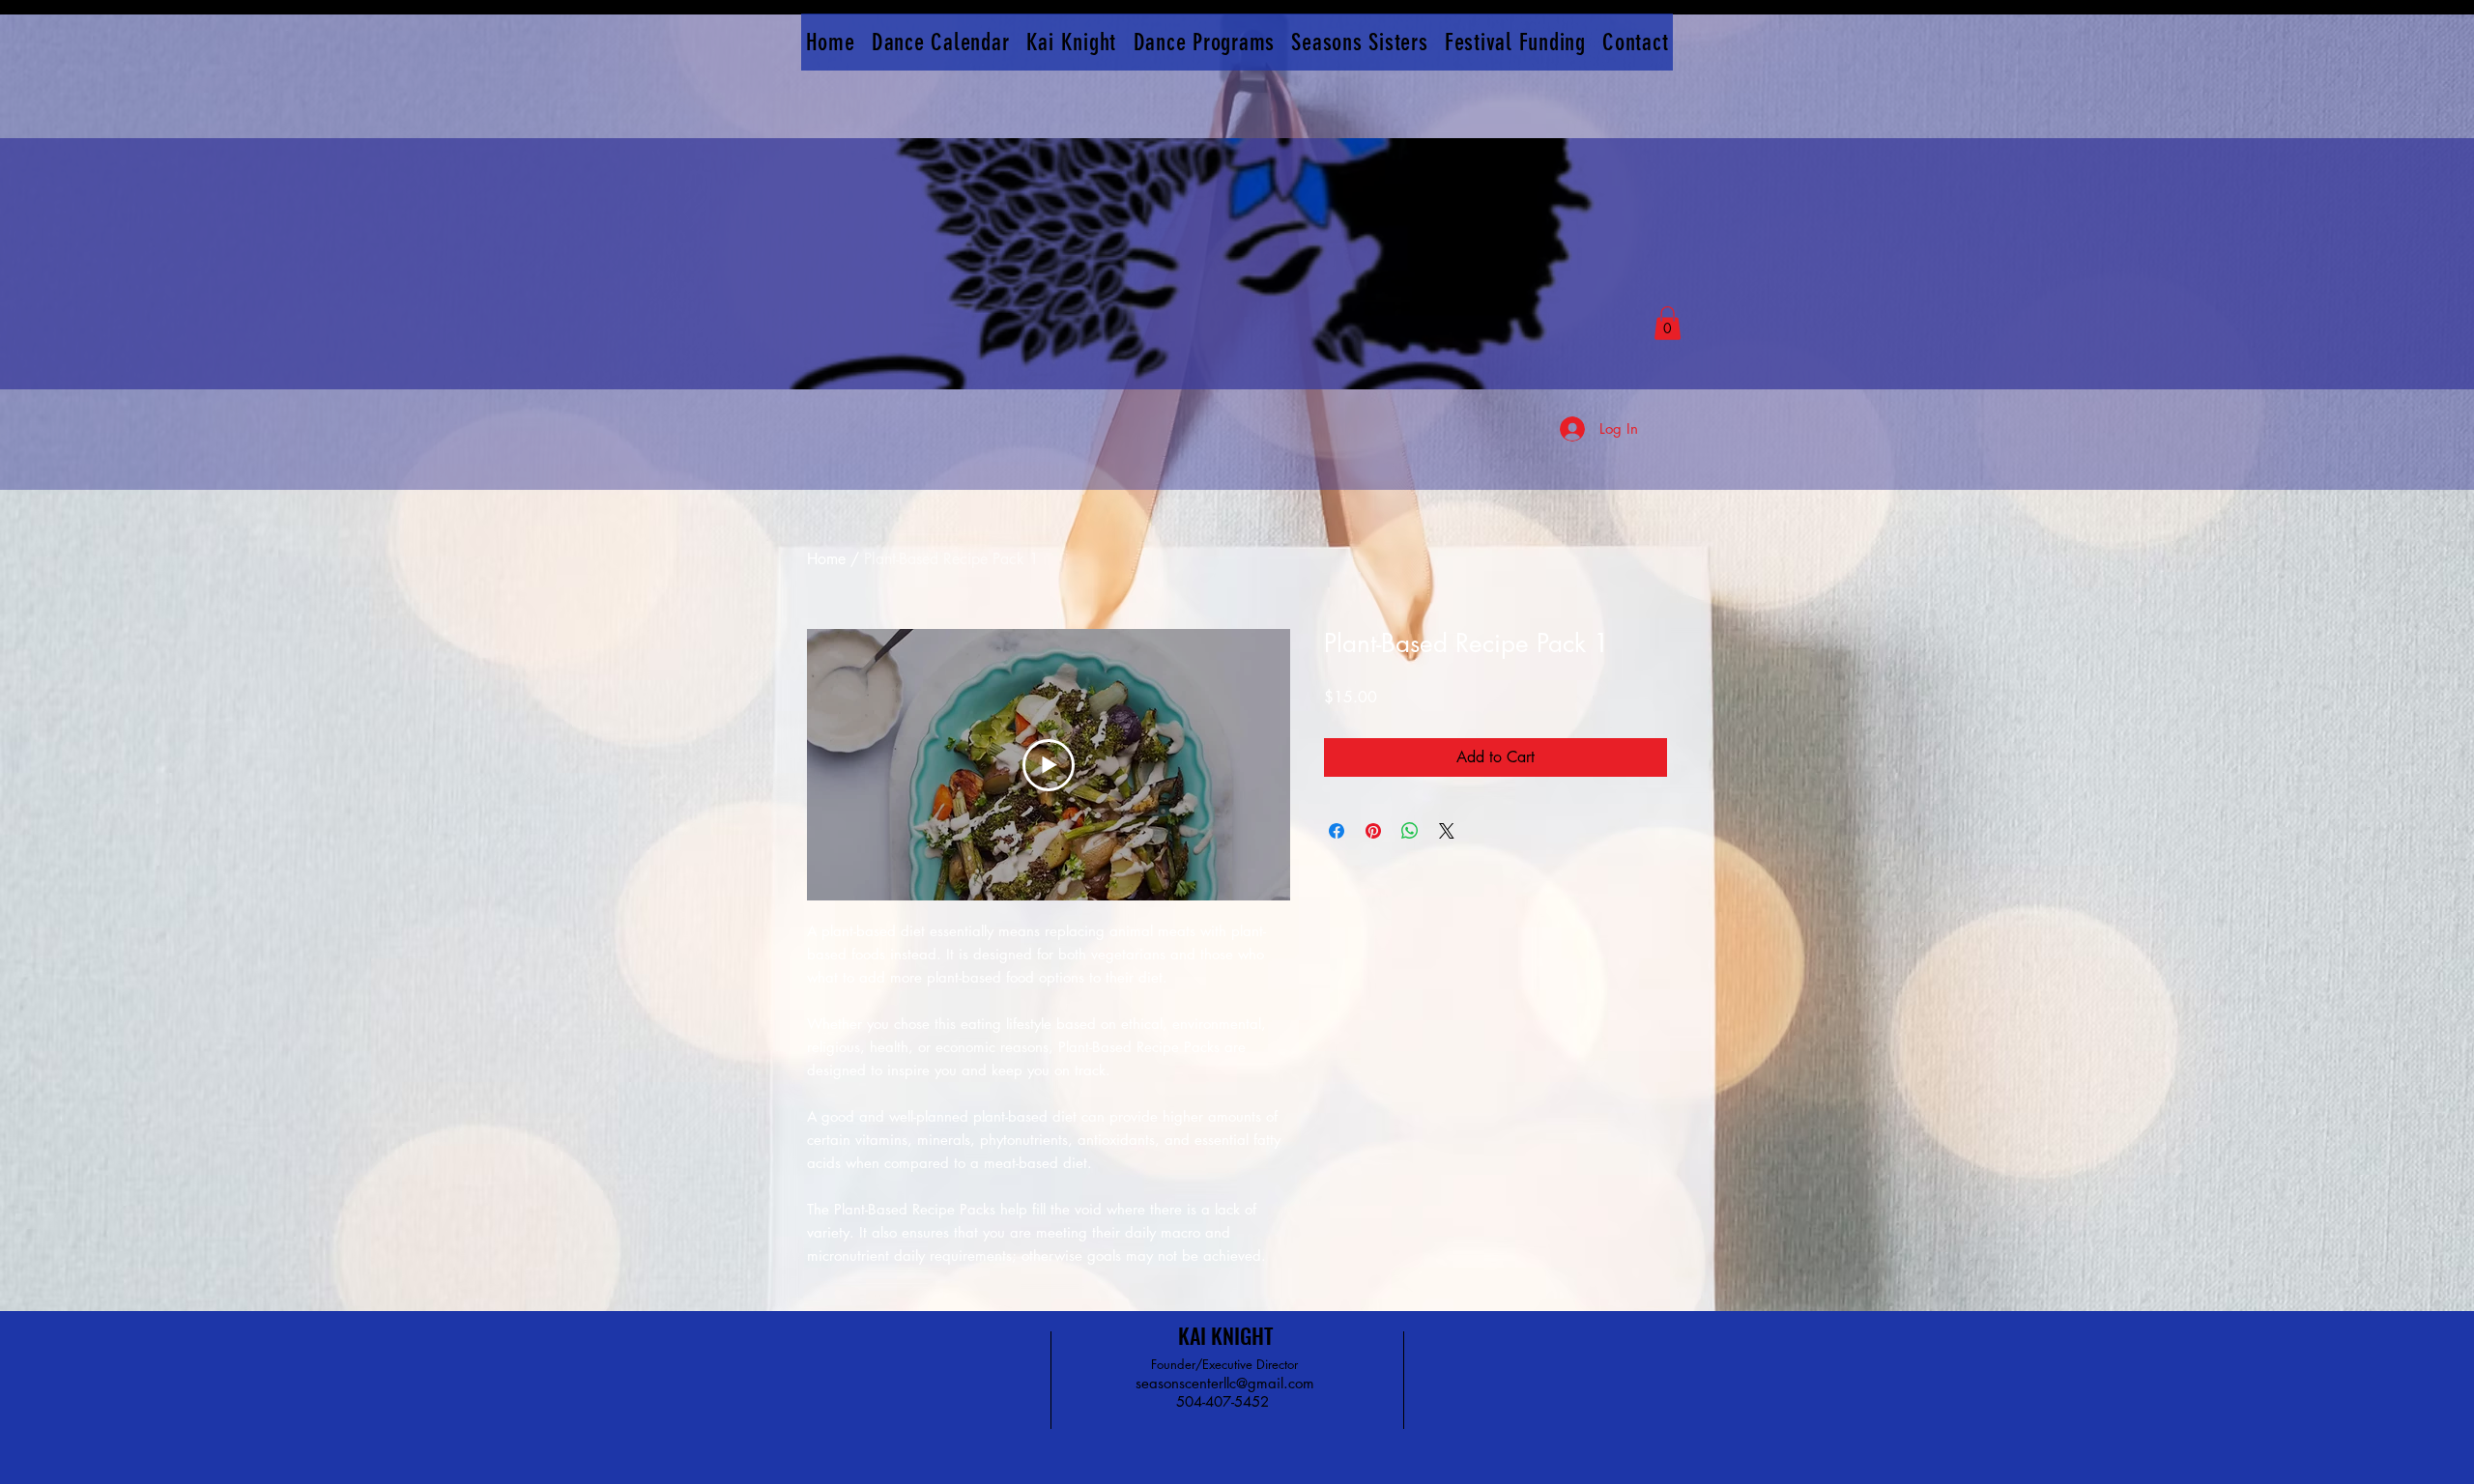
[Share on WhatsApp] (1410, 831)
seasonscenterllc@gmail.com (1225, 1383)
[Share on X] (1447, 831)
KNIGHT (1242, 1335)
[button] (1668, 323)
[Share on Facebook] (1337, 831)
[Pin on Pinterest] (1373, 831)
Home (826, 559)
